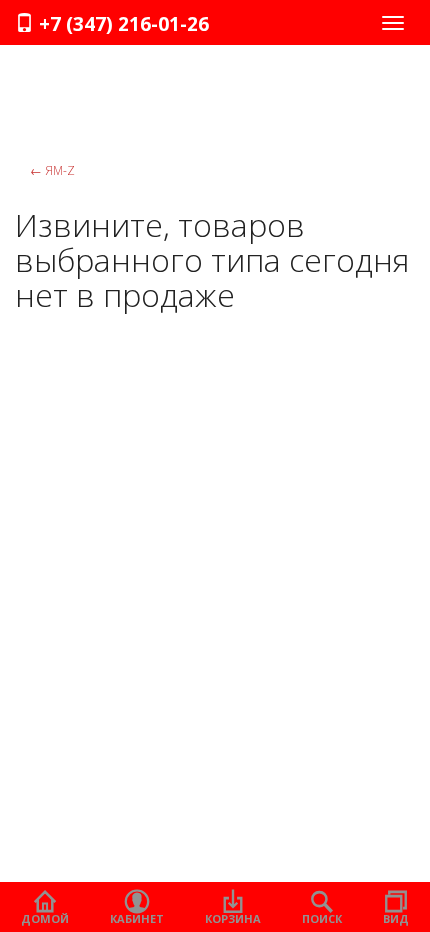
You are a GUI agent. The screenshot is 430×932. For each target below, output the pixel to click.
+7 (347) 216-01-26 (121, 24)
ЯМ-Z (52, 170)
